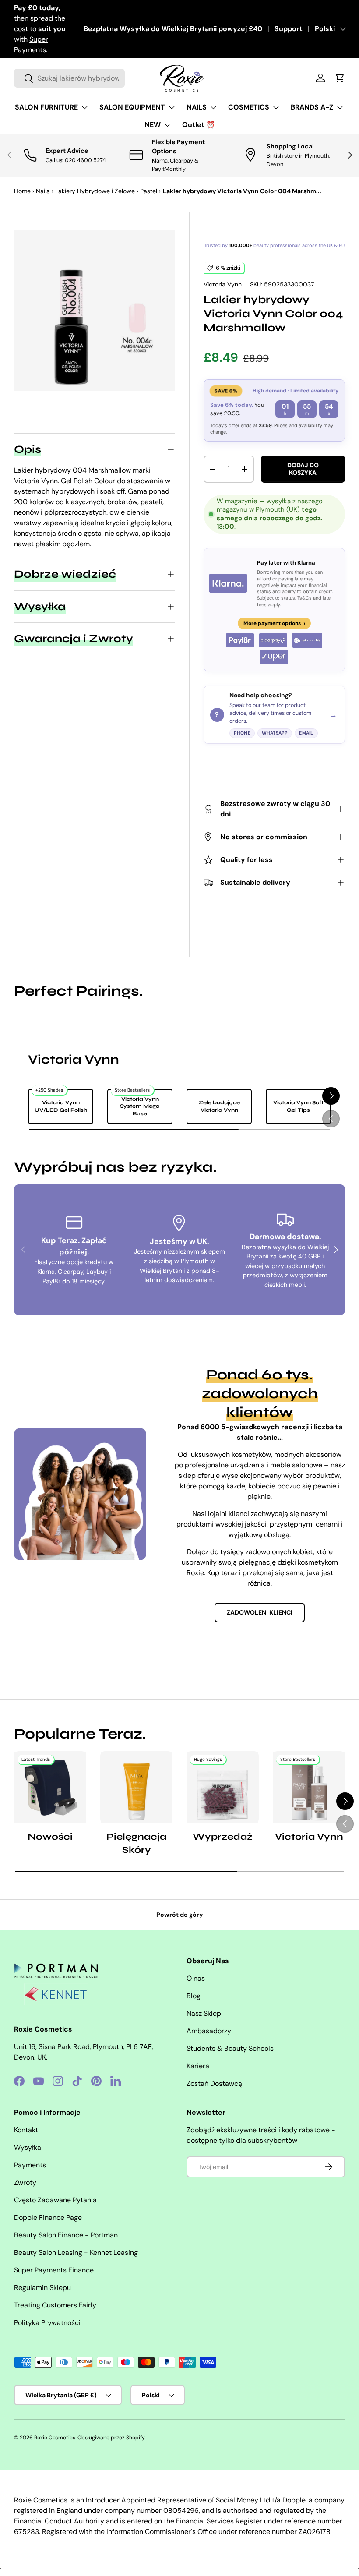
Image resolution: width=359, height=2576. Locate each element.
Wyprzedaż (223, 1837)
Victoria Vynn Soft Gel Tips (298, 1106)
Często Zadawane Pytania (55, 2200)
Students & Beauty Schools (230, 2048)
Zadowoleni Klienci (260, 1612)
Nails (43, 191)
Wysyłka (28, 2147)
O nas (196, 1978)
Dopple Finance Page (48, 2217)
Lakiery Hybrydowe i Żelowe (95, 191)
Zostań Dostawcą (214, 2083)
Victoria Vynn (223, 284)
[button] (340, 78)
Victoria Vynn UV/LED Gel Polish (61, 1106)
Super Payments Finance (54, 2270)
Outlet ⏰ (199, 125)
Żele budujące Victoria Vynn (219, 1106)
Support (289, 29)
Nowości (50, 1837)
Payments (30, 2165)
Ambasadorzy (209, 2031)
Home (22, 191)
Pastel (149, 191)
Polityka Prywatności (47, 2323)
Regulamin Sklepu (42, 2288)
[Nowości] (50, 1787)
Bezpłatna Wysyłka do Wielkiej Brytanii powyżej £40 (173, 29)
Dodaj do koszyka (303, 469)
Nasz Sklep (204, 2013)
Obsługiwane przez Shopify (111, 2438)
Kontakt (26, 2130)
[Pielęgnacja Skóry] (136, 1787)
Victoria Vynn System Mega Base (140, 1106)
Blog (194, 1996)
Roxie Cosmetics (55, 2438)
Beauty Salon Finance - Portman (66, 2235)
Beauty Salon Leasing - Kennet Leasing (76, 2253)
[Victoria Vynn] (309, 1787)
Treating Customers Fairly (55, 2305)
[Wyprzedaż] (223, 1787)
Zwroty (25, 2182)
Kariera (198, 2066)
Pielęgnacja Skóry (136, 1843)
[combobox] (69, 78)
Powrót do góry (180, 1915)
